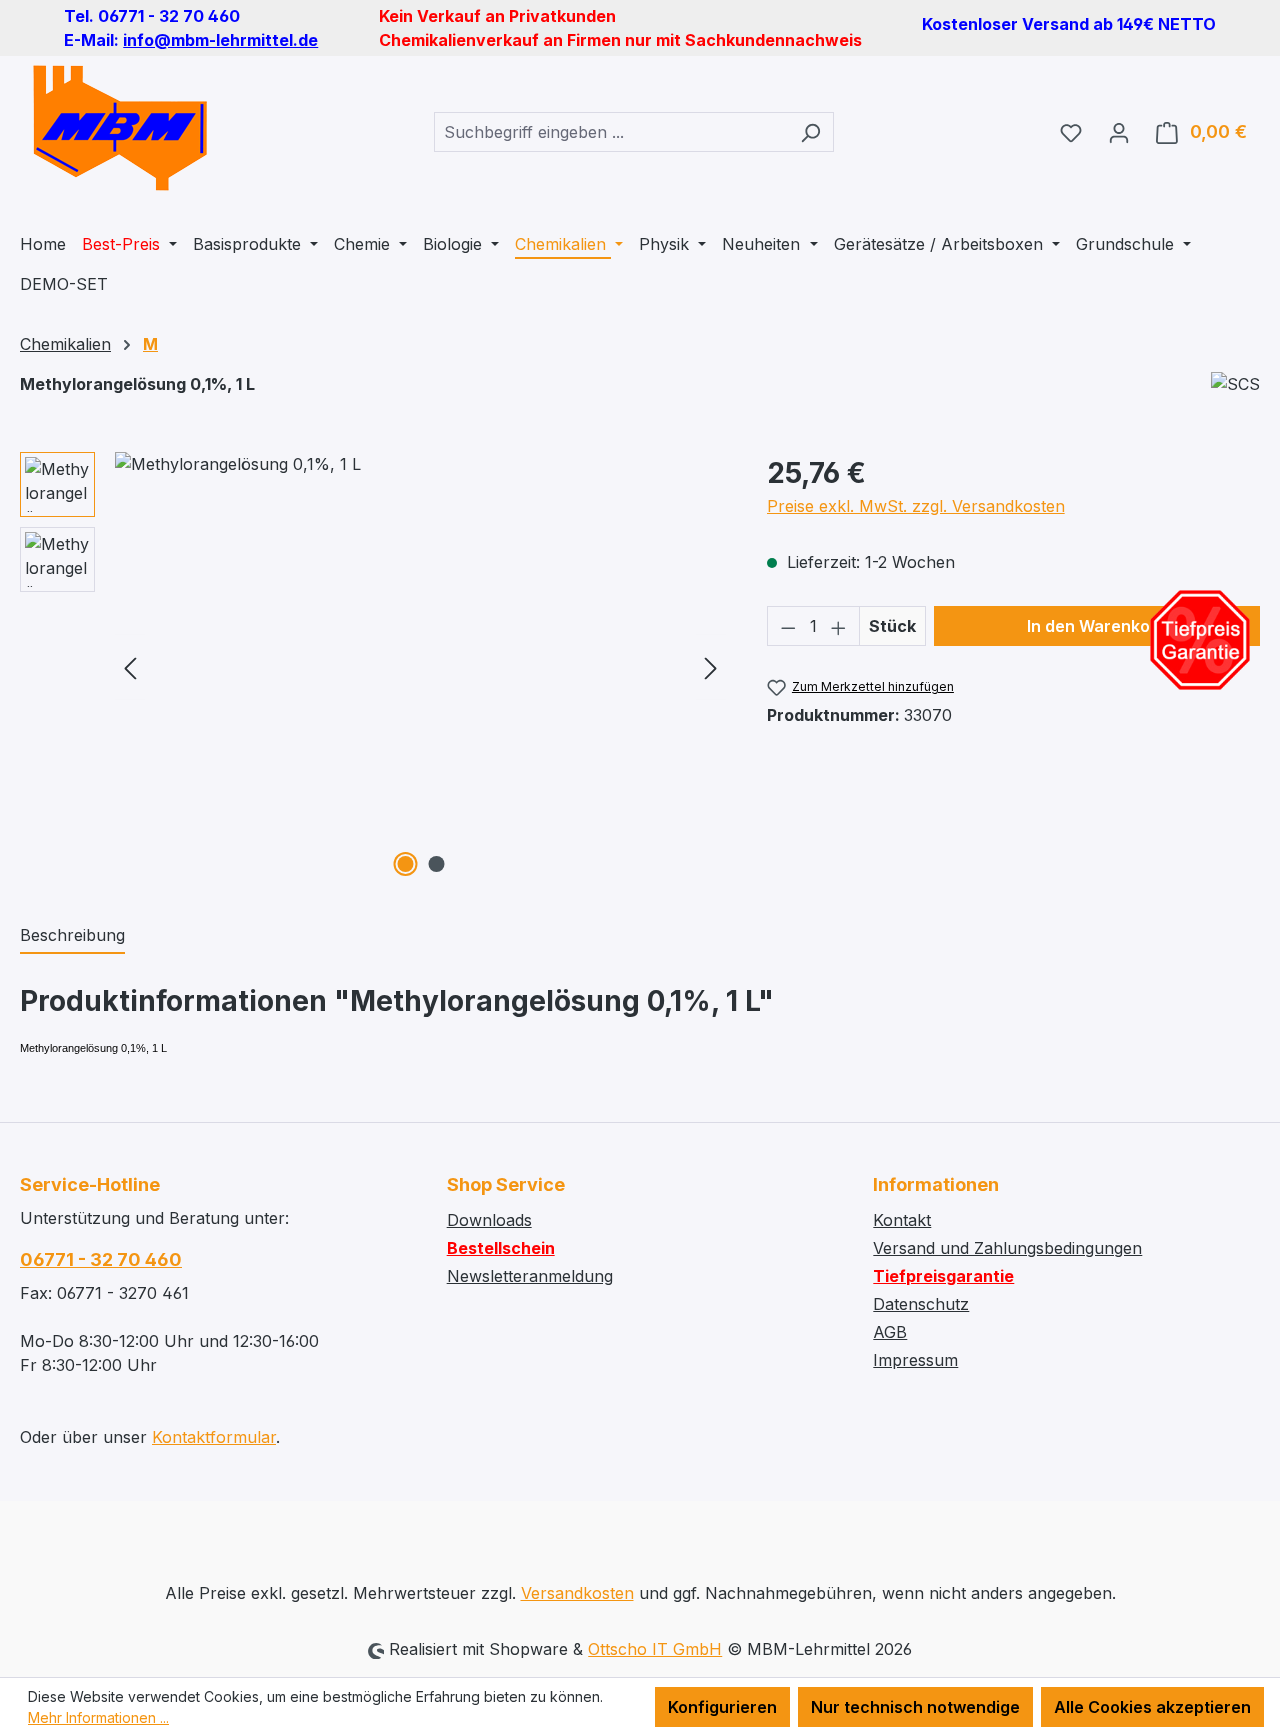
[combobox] (611, 132)
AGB (890, 1332)
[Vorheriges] (130, 667)
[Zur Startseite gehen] (120, 128)
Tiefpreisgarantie (943, 1276)
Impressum (915, 1360)
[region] (373, 667)
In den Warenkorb (1097, 626)
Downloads (489, 1220)
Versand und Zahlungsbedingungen (1007, 1248)
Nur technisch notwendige (915, 1707)
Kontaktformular (214, 1437)
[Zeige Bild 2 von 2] (436, 864)
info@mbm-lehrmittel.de (220, 40)
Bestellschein (501, 1248)
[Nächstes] (711, 667)
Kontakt (902, 1220)
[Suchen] (810, 132)
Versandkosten (577, 1593)
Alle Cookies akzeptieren (1152, 1707)
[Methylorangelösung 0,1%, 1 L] (420, 667)
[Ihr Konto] (1119, 132)
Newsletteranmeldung (530, 1276)
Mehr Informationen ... (98, 1717)
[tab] (72, 936)
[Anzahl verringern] (788, 626)
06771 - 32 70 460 (101, 1259)
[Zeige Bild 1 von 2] (405, 864)
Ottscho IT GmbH (655, 1649)
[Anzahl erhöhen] (839, 626)
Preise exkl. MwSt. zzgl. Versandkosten (916, 506)
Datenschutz (921, 1304)
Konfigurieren (722, 1707)
